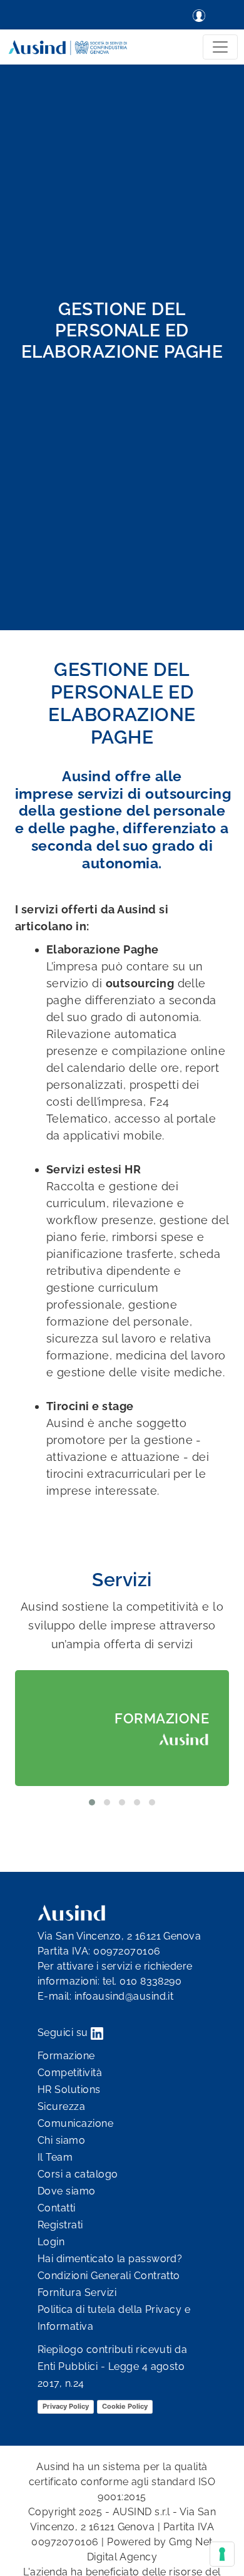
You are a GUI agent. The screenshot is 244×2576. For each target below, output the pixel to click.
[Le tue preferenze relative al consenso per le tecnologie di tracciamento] (222, 2554)
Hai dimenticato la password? (110, 2259)
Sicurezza (61, 2106)
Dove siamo (67, 2191)
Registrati (60, 2225)
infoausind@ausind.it (124, 1996)
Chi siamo (61, 2140)
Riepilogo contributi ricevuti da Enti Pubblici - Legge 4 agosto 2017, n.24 (112, 2366)
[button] (92, 1802)
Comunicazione (75, 2123)
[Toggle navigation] (220, 47)
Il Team (55, 2157)
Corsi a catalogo (78, 2174)
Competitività (70, 2073)
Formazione (66, 2056)
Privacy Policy (66, 2406)
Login (51, 2242)
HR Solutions (69, 2090)
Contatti (57, 2208)
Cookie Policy (125, 2406)
